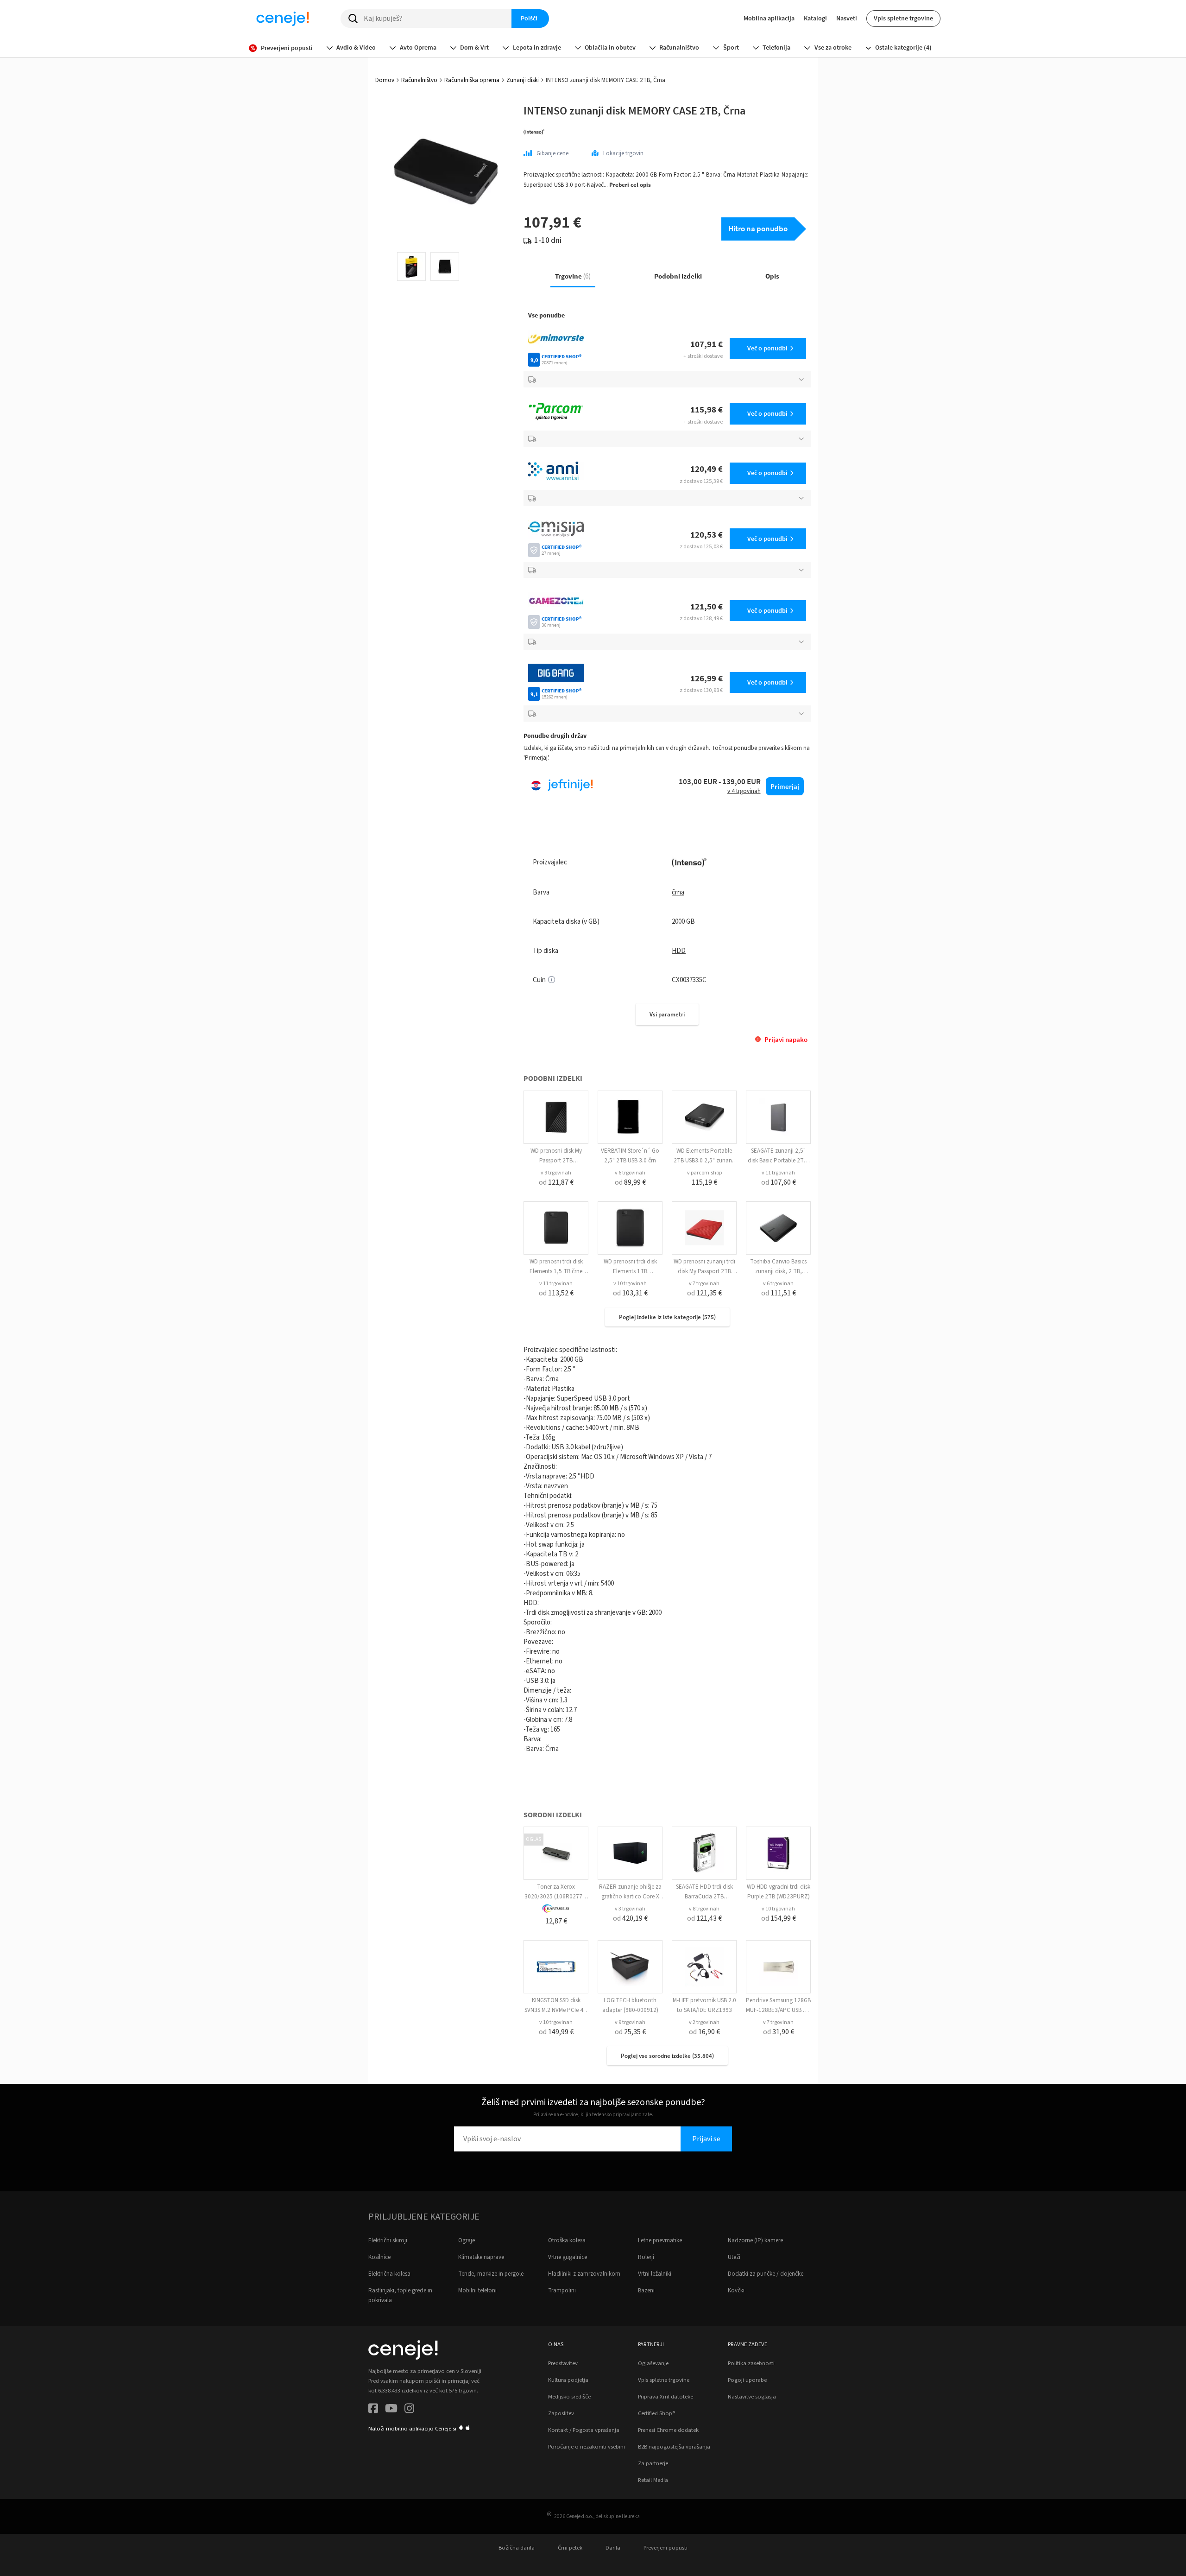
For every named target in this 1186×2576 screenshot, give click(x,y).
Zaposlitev (561, 2413)
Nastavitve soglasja (752, 2397)
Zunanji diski (523, 80)
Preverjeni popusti (666, 2548)
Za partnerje (653, 2463)
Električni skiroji (388, 2240)
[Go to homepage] (283, 19)
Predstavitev (563, 2363)
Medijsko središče (569, 2397)
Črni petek (570, 2548)
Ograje (467, 2240)
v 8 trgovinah (704, 1909)
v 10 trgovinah (630, 1284)
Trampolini (562, 2290)
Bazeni (646, 2290)
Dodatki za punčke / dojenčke (766, 2274)
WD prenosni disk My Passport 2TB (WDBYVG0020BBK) (556, 1161)
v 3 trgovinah (630, 1909)
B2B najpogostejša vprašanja (674, 2447)
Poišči (529, 18)
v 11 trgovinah (778, 1173)
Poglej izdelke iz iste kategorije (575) (667, 1317)
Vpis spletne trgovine (903, 18)
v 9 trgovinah (556, 1173)
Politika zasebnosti (751, 2363)
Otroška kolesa (567, 2240)
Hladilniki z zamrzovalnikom (584, 2274)
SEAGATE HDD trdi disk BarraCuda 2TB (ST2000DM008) (704, 1897)
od (556, 1182)
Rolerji (646, 2257)
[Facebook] (373, 2410)
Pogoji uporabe (747, 2380)
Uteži (734, 2257)
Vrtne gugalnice (568, 2257)
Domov (385, 80)
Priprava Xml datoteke (666, 2397)
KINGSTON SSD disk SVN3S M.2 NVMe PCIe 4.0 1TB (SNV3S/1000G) (556, 2010)
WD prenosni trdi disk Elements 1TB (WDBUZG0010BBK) (630, 1271)
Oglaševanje (653, 2363)
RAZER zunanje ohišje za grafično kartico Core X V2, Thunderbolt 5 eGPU (630, 1897)
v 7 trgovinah (704, 1284)
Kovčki (736, 2290)
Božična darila (517, 2548)
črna (678, 892)
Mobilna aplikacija (769, 18)
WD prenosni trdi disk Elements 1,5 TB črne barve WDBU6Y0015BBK (556, 1271)
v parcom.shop (704, 1173)
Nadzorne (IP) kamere (755, 2240)
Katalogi (815, 18)
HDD (679, 951)
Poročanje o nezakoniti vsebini (587, 2447)
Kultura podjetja (568, 2380)
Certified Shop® (656, 2413)
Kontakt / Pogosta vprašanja (584, 2430)
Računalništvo (419, 80)
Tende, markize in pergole (491, 2274)
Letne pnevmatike (660, 2240)
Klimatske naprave (481, 2257)
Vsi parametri (667, 1014)
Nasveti (847, 18)
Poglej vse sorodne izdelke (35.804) (667, 2056)
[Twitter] (391, 2410)
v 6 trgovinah (630, 1173)
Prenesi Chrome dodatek (668, 2430)
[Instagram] (409, 2410)
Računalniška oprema (472, 80)
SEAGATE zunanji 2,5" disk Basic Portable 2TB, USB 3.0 (778, 1161)
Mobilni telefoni (477, 2290)
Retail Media (653, 2480)
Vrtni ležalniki (655, 2274)
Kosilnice (379, 2257)
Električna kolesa (389, 2274)
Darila (613, 2548)
